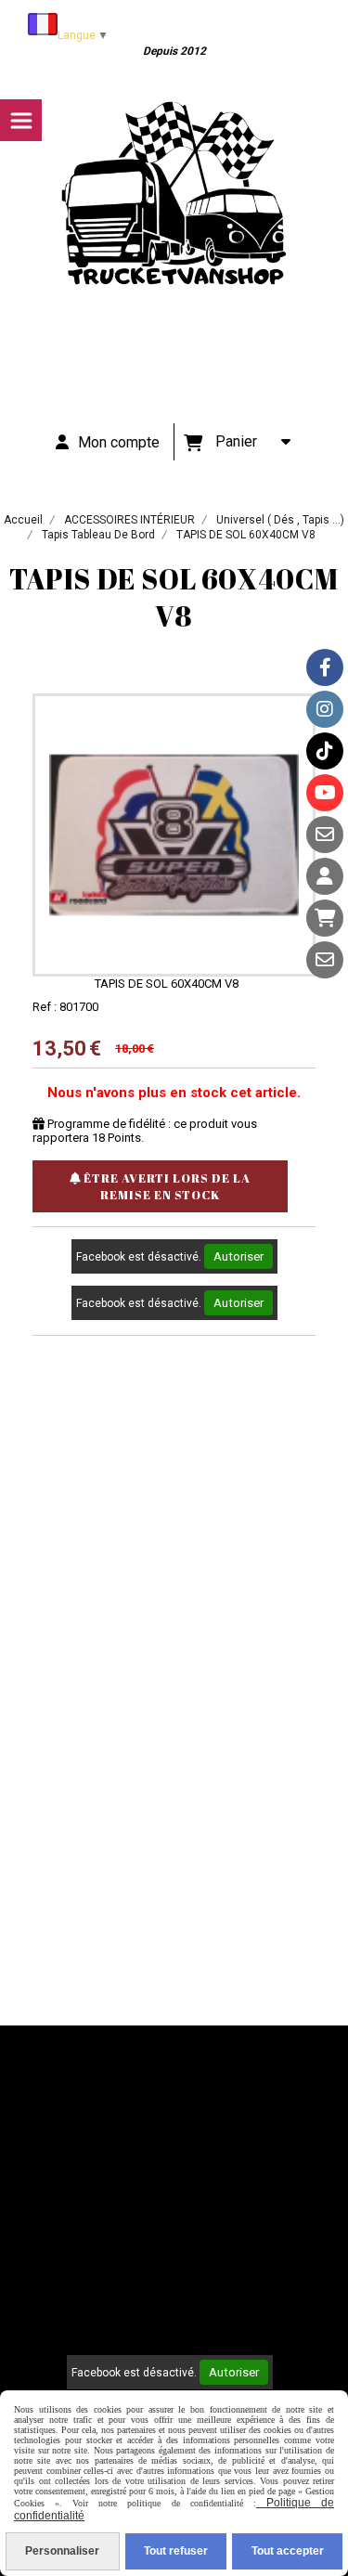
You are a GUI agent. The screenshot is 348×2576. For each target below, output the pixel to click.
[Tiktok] (325, 751)
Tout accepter (288, 2551)
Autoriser (238, 1256)
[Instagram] (325, 709)
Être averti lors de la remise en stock (166, 1186)
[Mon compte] (325, 876)
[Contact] (325, 835)
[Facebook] (325, 667)
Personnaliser (62, 2551)
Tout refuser (176, 2551)
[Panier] (325, 918)
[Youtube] (325, 793)
